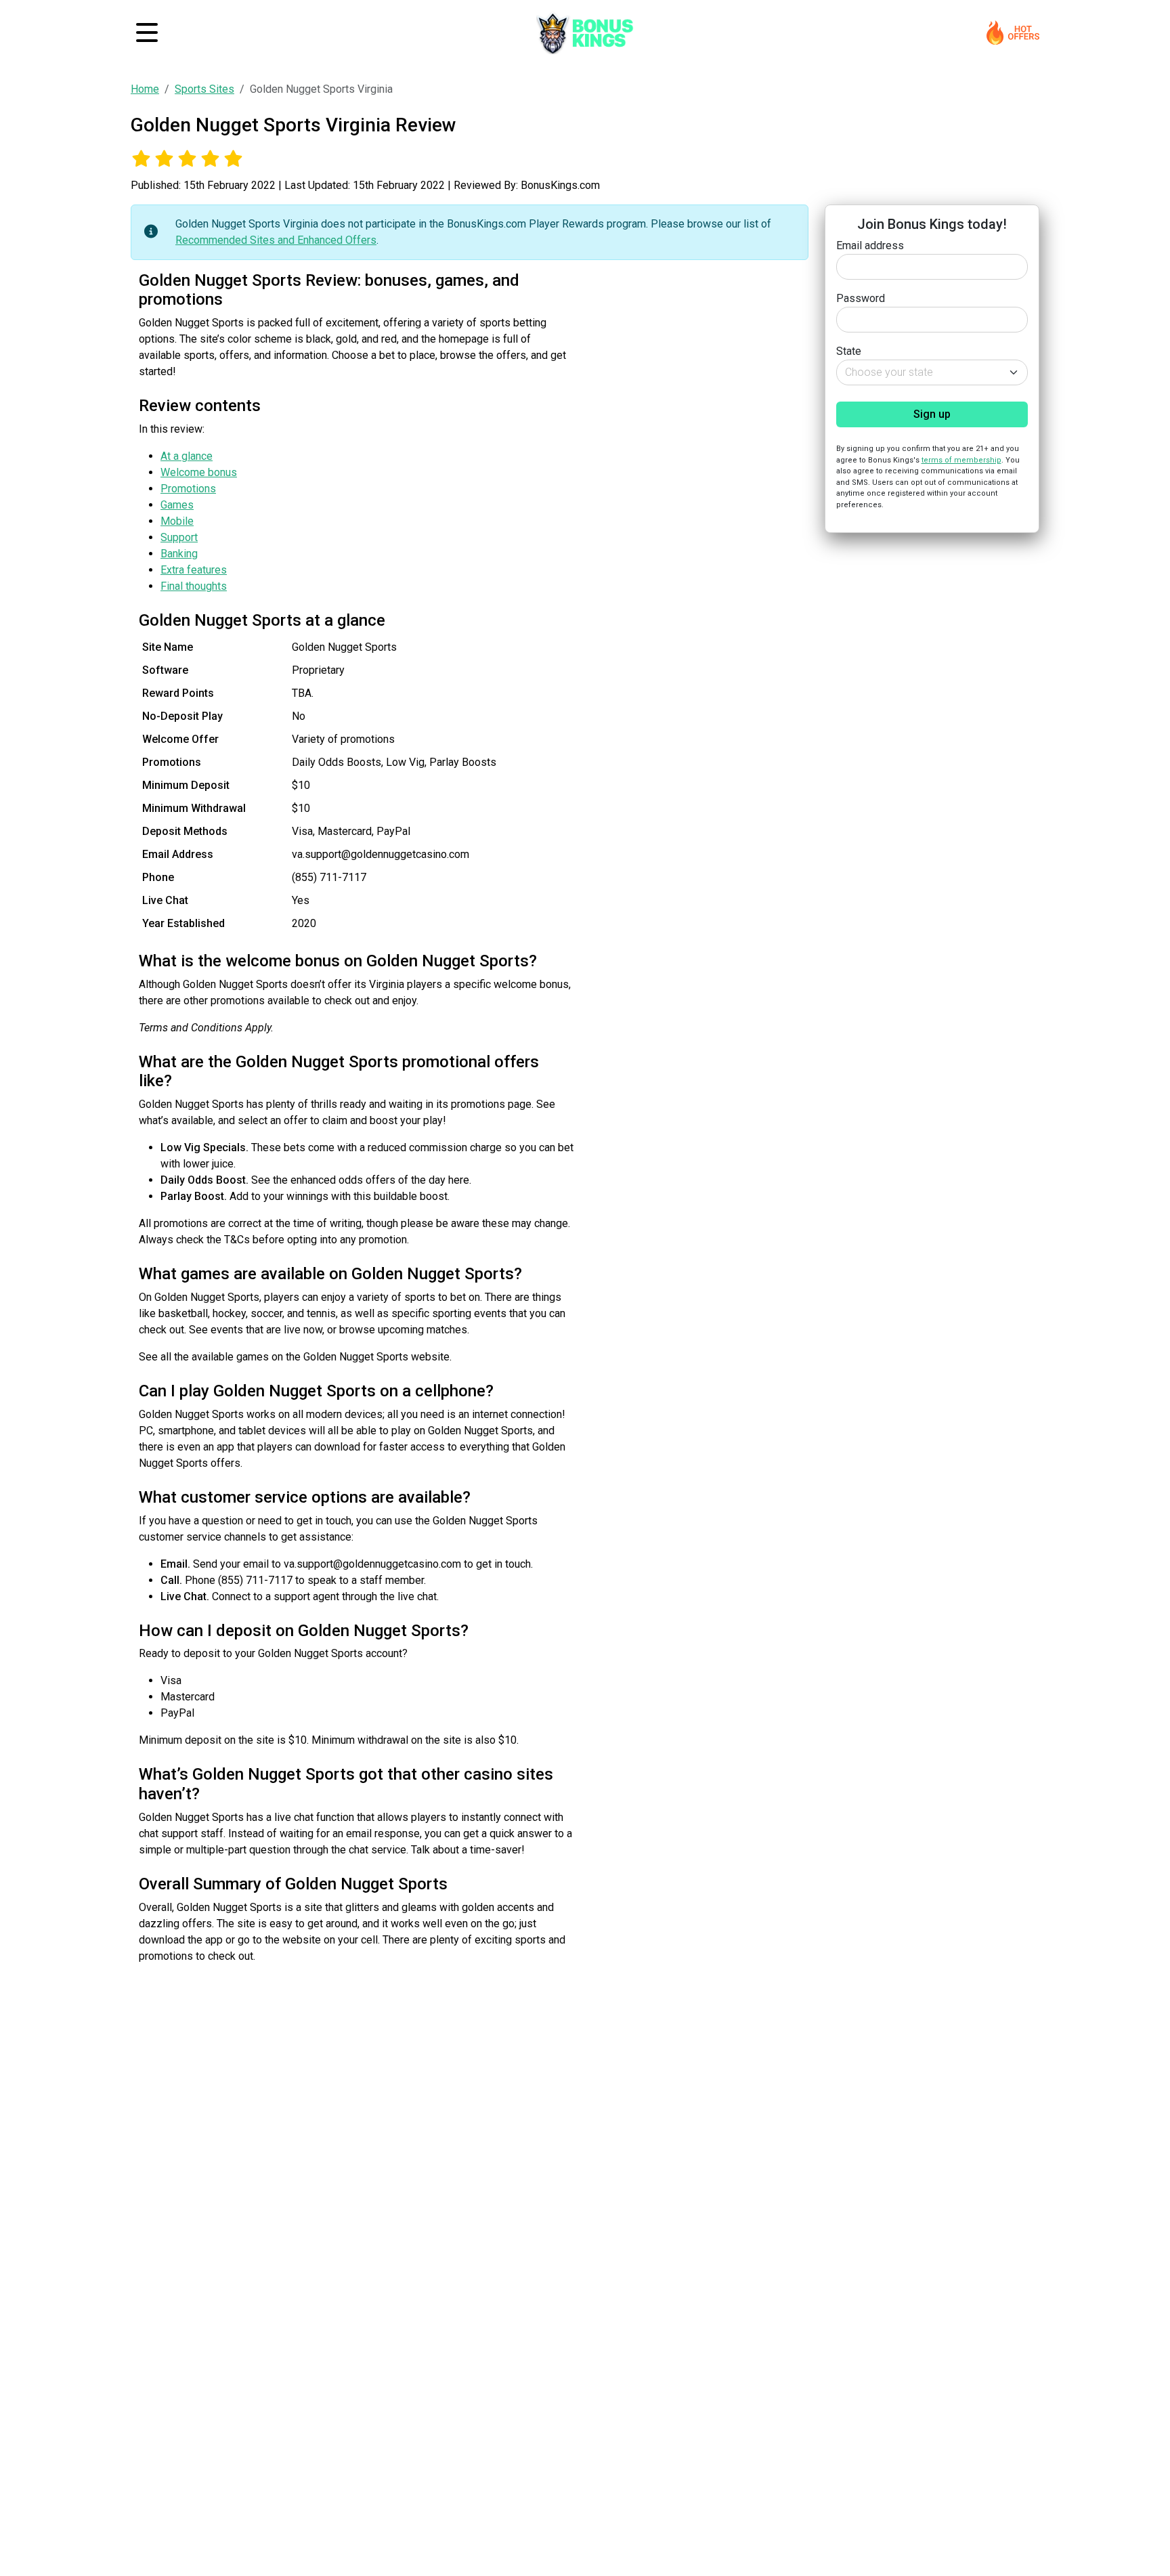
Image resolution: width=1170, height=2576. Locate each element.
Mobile (177, 521)
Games (177, 505)
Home (145, 89)
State (849, 351)
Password (861, 298)
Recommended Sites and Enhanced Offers (276, 240)
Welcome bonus (199, 472)
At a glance (187, 456)
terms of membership (961, 459)
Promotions (188, 489)
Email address (870, 245)
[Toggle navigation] (147, 33)
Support (179, 537)
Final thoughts (194, 586)
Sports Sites (204, 89)
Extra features (194, 570)
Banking (179, 554)
